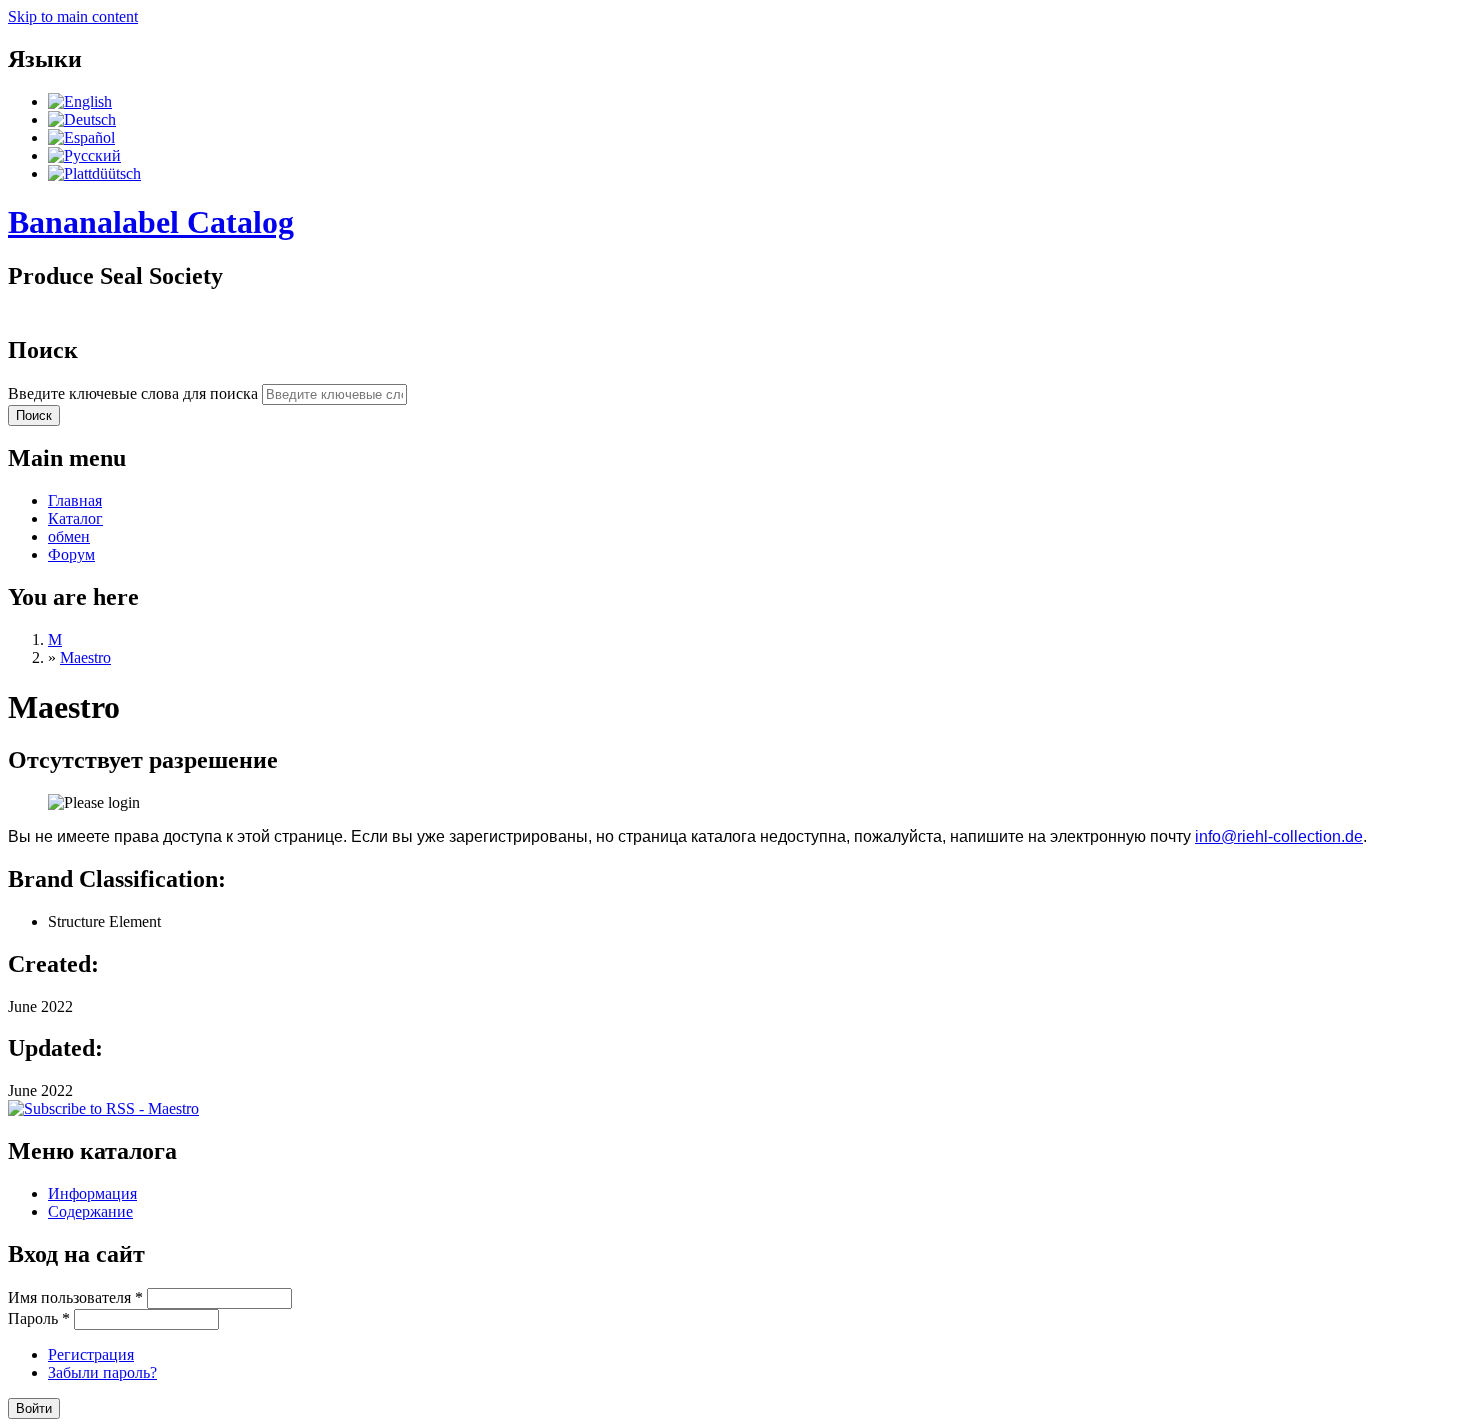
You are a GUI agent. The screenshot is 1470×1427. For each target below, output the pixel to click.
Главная (75, 500)
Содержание (90, 1211)
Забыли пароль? (102, 1372)
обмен (69, 536)
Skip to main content (73, 16)
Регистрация (91, 1354)
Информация (92, 1193)
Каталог (75, 518)
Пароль (39, 1318)
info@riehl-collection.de (1279, 836)
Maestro (85, 657)
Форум (71, 554)
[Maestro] (80, 101)
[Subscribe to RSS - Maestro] (103, 1108)
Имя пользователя (75, 1297)
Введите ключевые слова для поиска (135, 393)
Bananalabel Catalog (151, 222)
